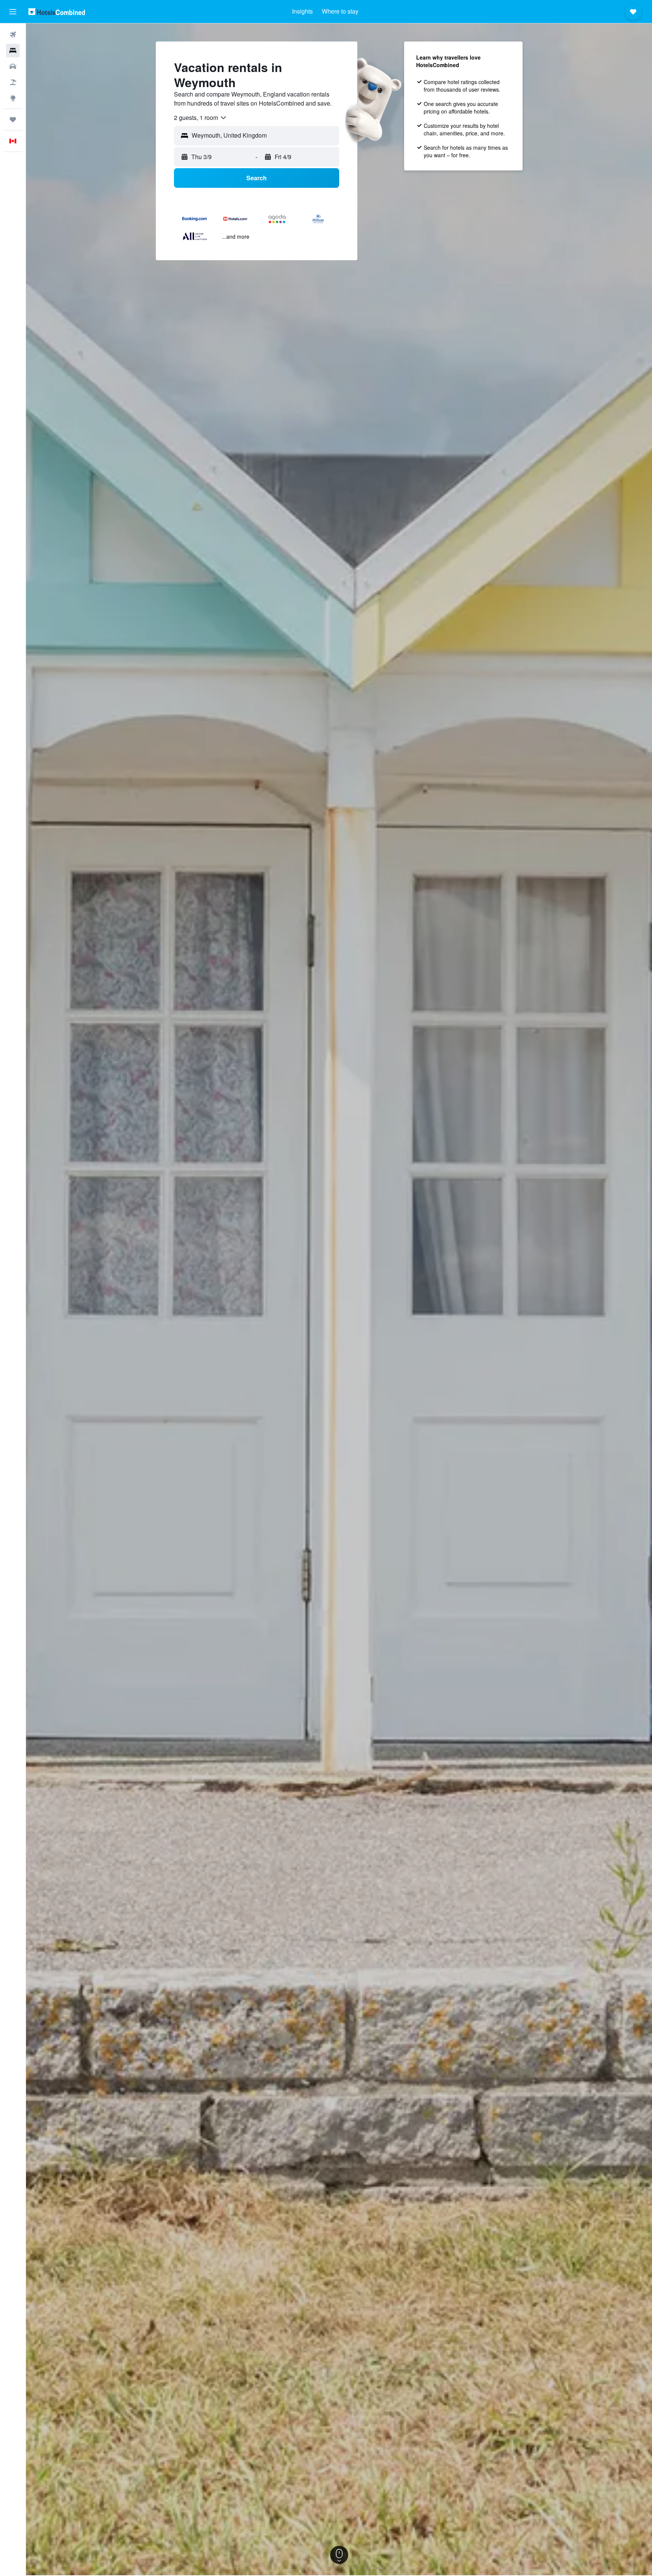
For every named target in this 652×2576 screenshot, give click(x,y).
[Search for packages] (13, 82)
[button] (13, 12)
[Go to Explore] (13, 98)
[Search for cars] (13, 66)
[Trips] (13, 120)
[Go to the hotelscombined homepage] (57, 12)
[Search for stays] (13, 51)
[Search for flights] (13, 35)
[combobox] (201, 118)
